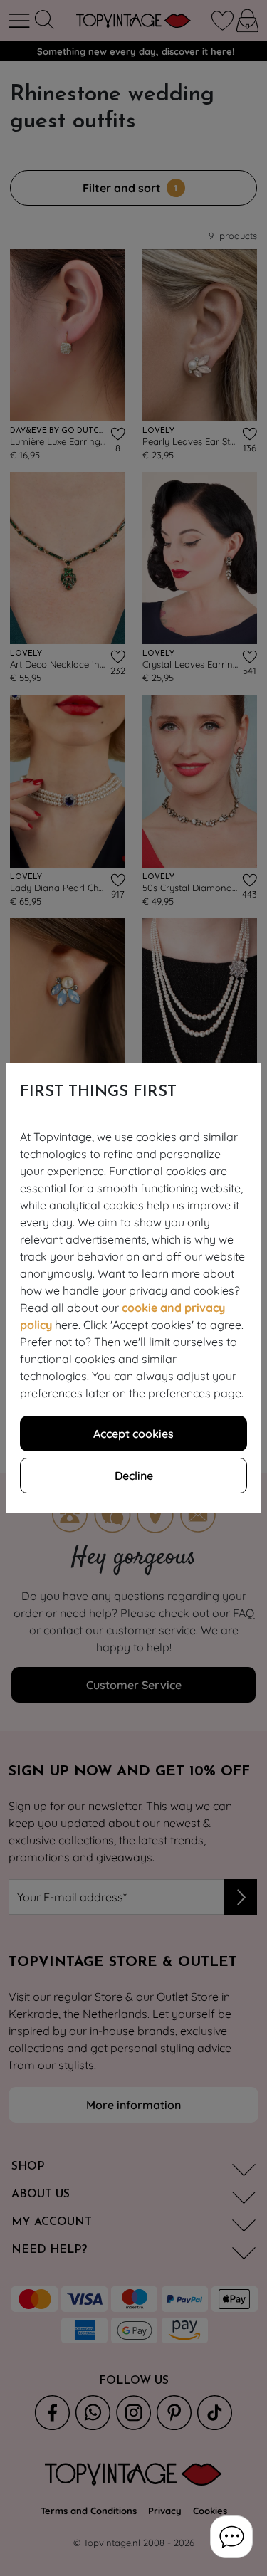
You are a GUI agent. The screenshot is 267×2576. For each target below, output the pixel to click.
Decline (134, 1476)
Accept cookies (133, 1434)
